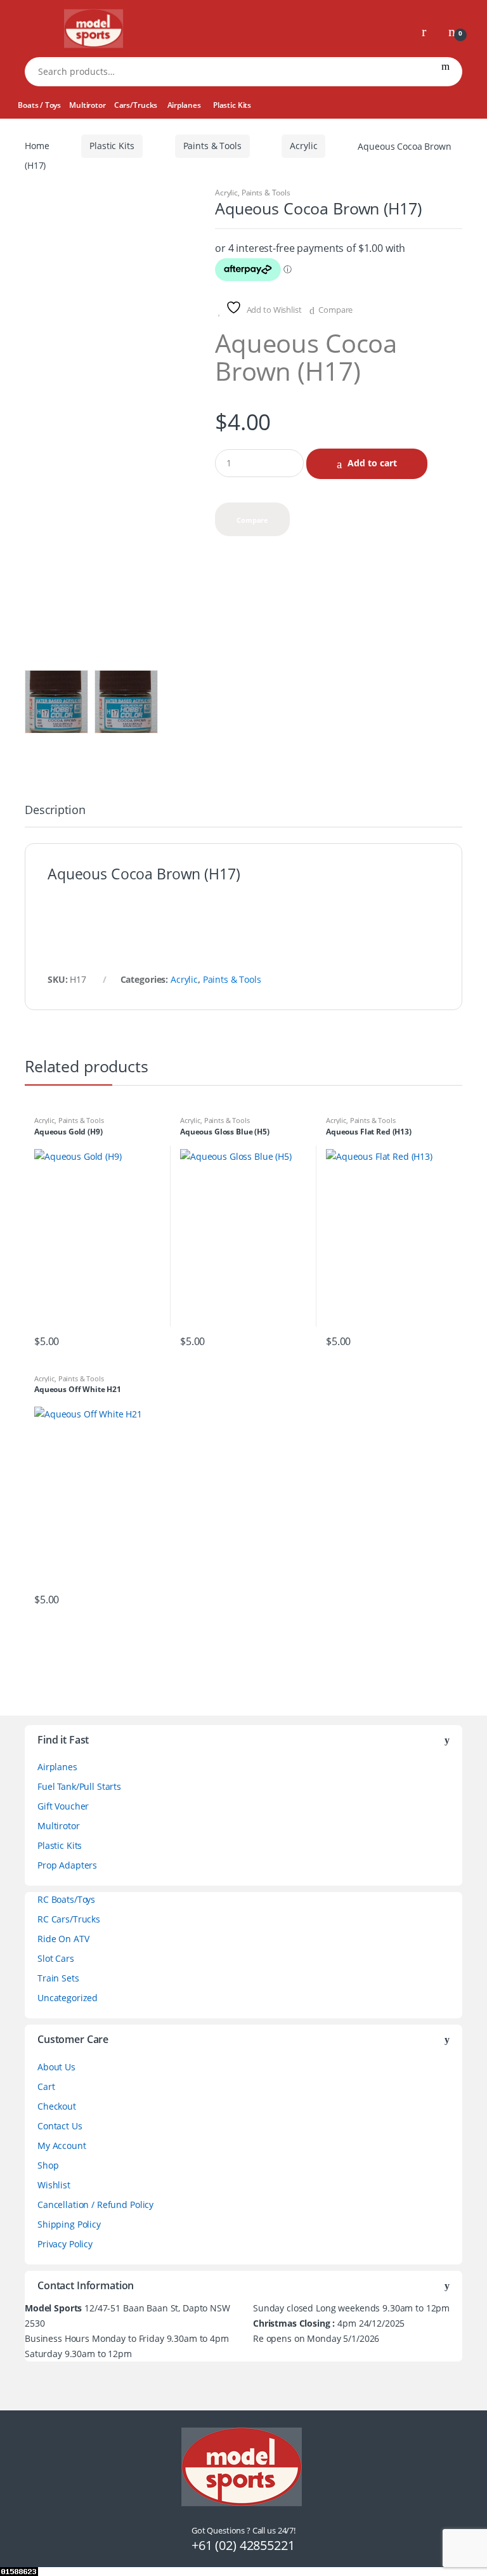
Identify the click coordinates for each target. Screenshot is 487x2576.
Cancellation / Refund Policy (95, 2205)
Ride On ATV (63, 1939)
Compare (335, 310)
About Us (56, 2067)
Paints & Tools (212, 146)
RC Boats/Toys (66, 1899)
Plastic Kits (232, 105)
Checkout (57, 2106)
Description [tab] (55, 811)
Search (445, 72)
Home (37, 146)
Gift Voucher (63, 1806)
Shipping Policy (69, 2224)
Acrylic (303, 146)
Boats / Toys (39, 105)
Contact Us (60, 2126)
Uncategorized (68, 1998)
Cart (46, 2086)
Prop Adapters (67, 1865)
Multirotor (88, 105)
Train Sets (58, 1978)
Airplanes (184, 105)
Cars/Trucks (136, 105)
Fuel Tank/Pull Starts (79, 1786)
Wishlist (54, 2185)
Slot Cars (56, 1958)
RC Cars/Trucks (69, 1919)
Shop (48, 2165)
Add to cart (372, 463)
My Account (62, 2146)
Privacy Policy (65, 2244)
